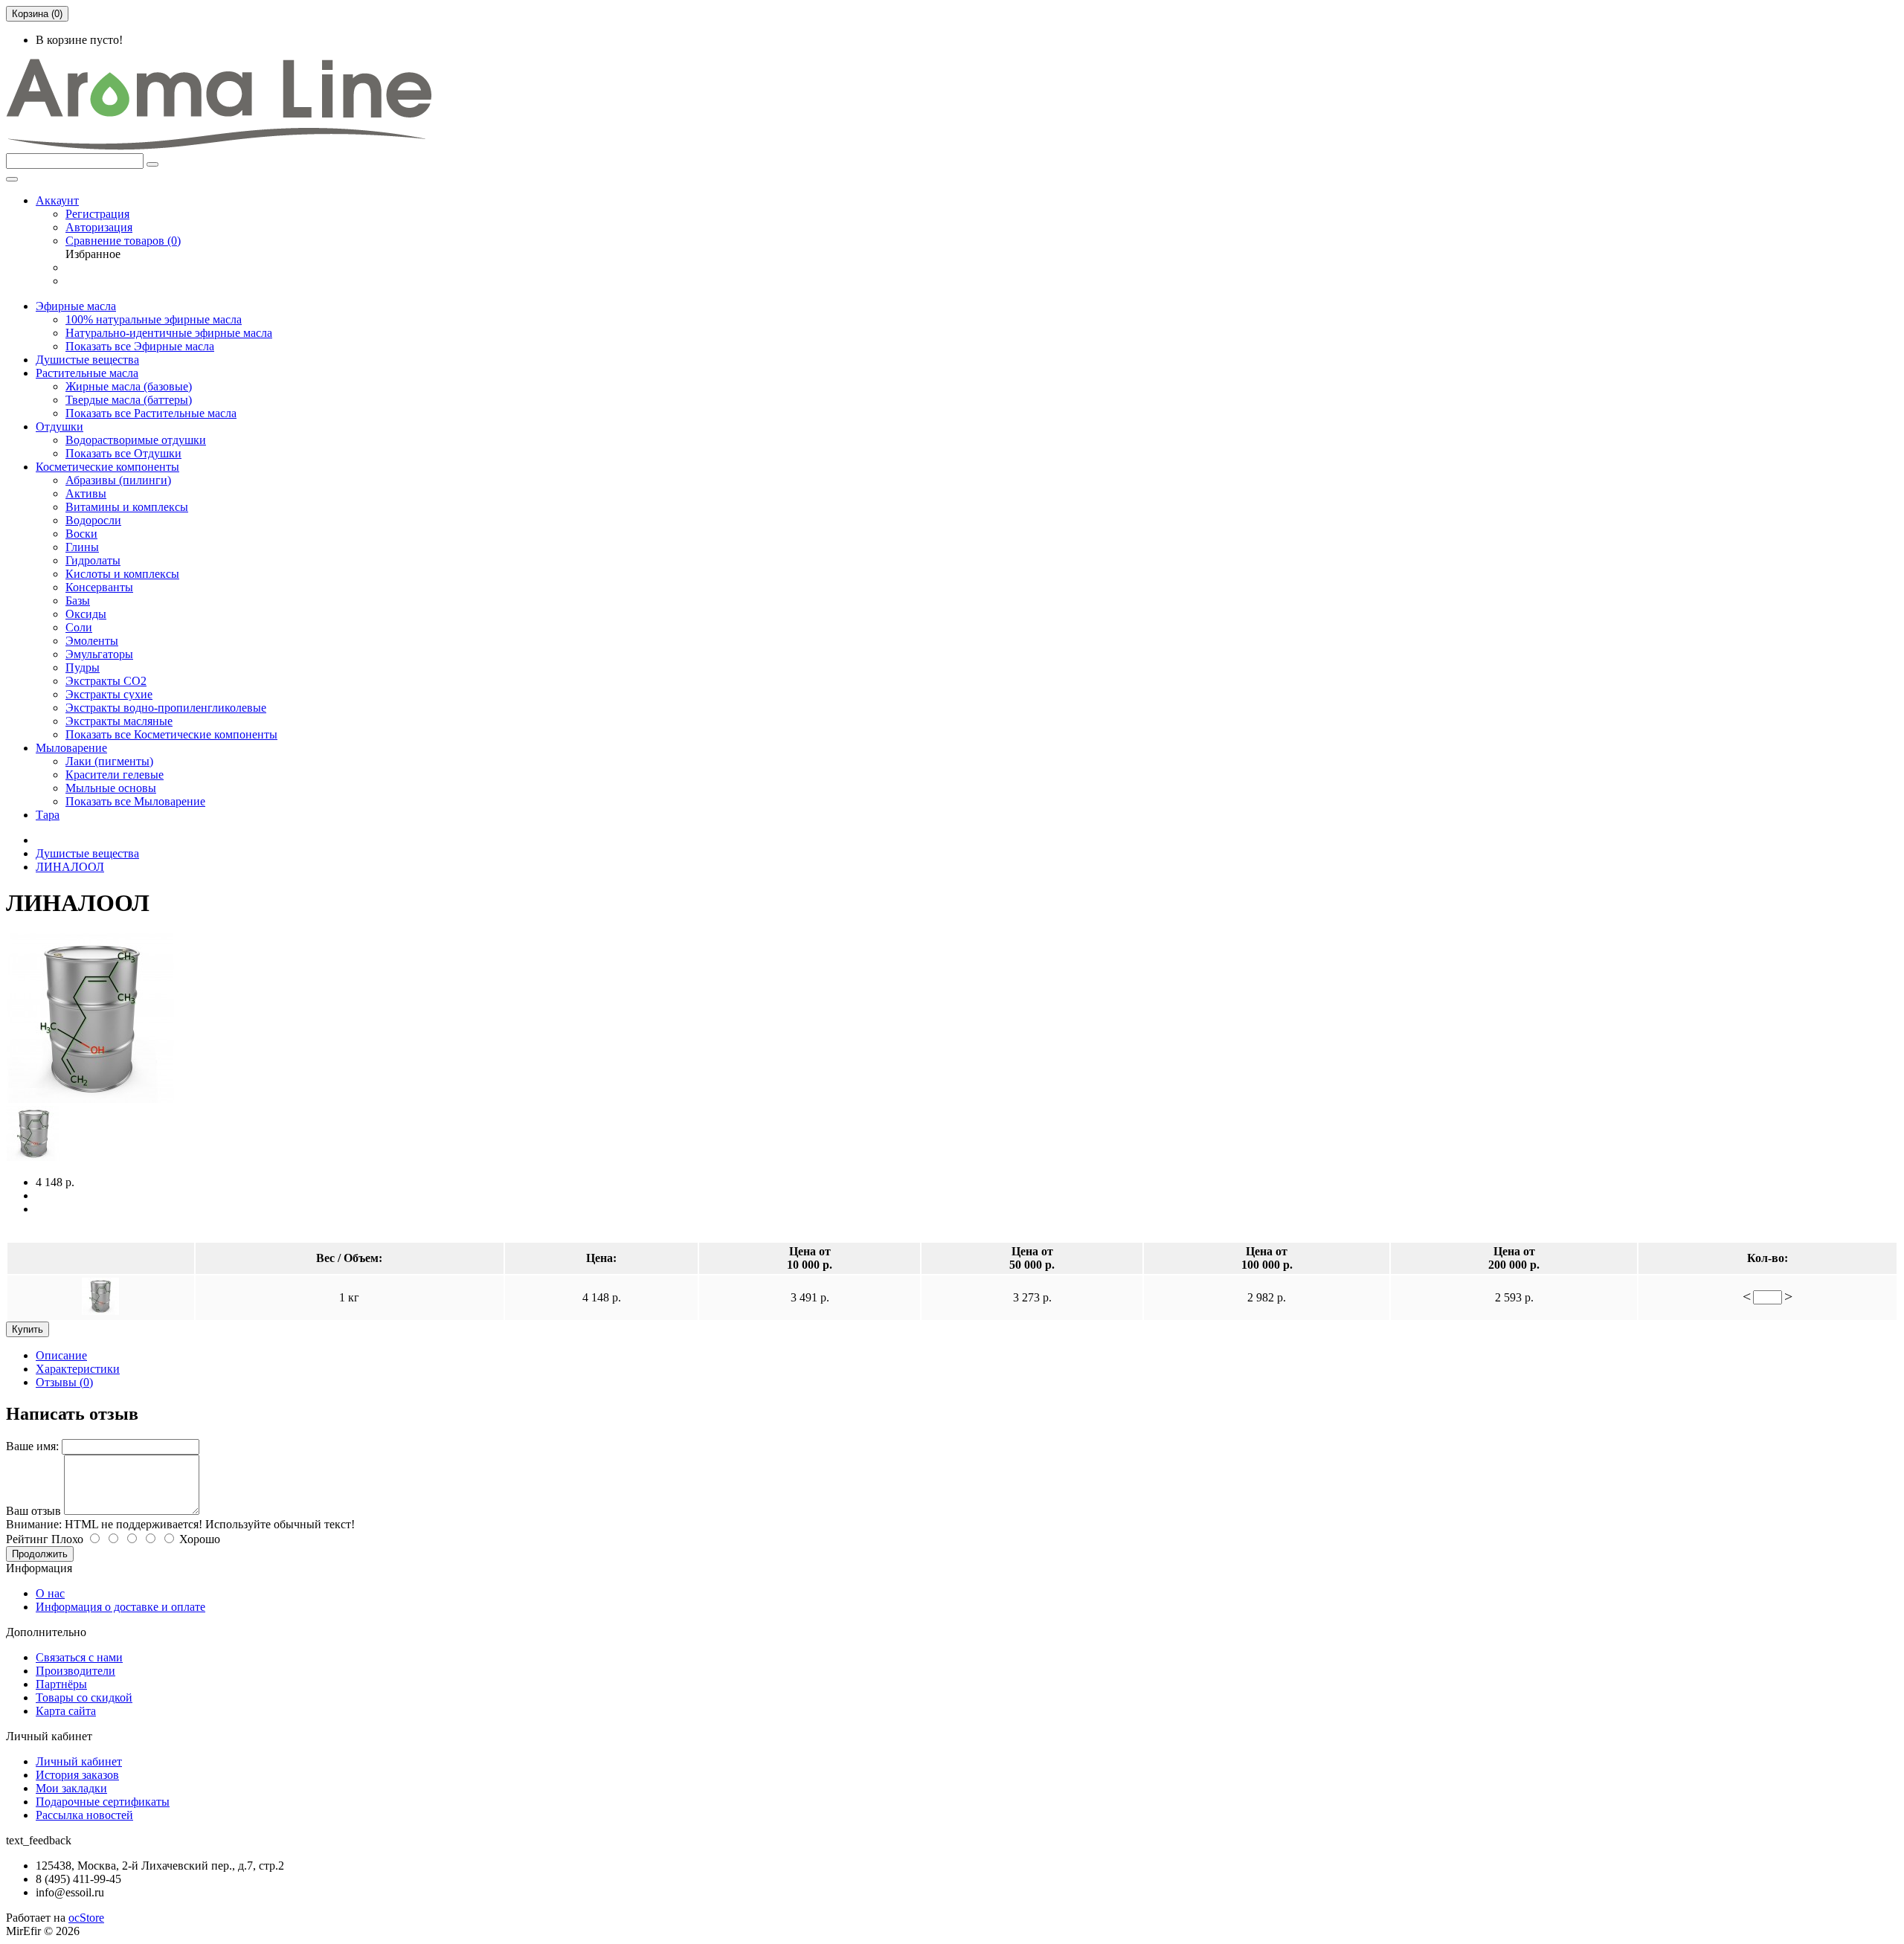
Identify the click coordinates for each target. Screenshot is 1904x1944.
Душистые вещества (87, 360)
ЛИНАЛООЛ (70, 867)
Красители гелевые (115, 775)
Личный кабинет (79, 1761)
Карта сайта (66, 1711)
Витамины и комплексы (127, 507)
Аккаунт (57, 200)
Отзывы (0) (64, 1382)
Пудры (83, 667)
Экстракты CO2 (106, 681)
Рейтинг (27, 1539)
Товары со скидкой (84, 1697)
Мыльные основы (111, 788)
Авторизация (99, 227)
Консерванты (99, 587)
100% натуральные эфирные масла (154, 319)
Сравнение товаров (123, 241)
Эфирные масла (76, 306)
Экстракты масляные (119, 721)
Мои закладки (71, 1788)
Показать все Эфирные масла (140, 346)
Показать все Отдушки (123, 453)
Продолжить (40, 1554)
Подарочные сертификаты (103, 1802)
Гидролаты (93, 560)
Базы (78, 601)
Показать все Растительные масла (151, 413)
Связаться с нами (79, 1657)
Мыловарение (71, 748)
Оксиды (86, 614)
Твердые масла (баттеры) (129, 400)
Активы (86, 493)
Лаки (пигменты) (109, 761)
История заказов (77, 1775)
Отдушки (59, 427)
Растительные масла (87, 373)
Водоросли (93, 520)
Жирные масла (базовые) (129, 386)
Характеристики (78, 1369)
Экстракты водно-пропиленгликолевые (166, 708)
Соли (79, 627)
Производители (75, 1671)
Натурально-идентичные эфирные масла (169, 333)
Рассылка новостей (84, 1815)
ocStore (86, 1918)
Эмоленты (92, 641)
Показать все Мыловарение (135, 801)
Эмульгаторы (99, 654)
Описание (61, 1355)
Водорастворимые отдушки (136, 440)
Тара (48, 815)
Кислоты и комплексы (122, 574)
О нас (50, 1593)
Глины (82, 547)
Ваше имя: (32, 1446)
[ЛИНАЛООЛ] (91, 1099)
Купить (28, 1329)
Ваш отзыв (33, 1511)
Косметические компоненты (107, 467)
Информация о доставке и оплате (120, 1607)
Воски (81, 534)
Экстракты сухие (109, 694)
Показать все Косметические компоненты (171, 734)
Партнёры (61, 1684)
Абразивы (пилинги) (118, 480)
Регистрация (97, 214)
